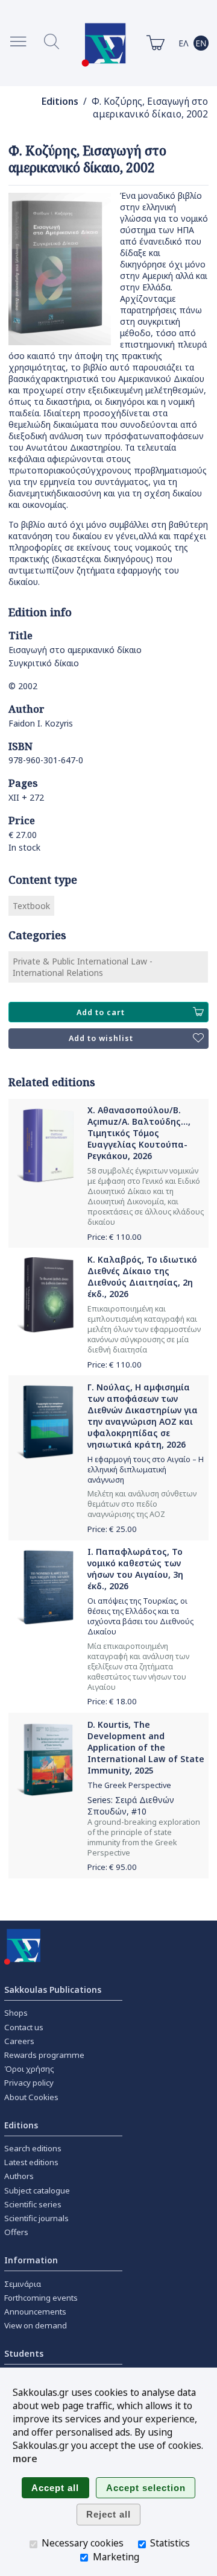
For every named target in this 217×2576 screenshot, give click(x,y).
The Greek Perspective (129, 1785)
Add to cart (101, 1012)
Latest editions (31, 2162)
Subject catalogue (37, 2190)
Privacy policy (29, 2083)
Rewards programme (44, 2055)
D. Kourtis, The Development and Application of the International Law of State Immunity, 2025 (146, 1747)
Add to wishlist (101, 1038)
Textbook (31, 906)
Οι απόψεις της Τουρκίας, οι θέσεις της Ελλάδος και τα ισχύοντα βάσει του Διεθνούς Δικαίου (140, 1616)
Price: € (115, 1237)
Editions (60, 102)
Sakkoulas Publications (53, 1990)
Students (24, 2353)
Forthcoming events (41, 2298)
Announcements (35, 2312)
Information (31, 2260)
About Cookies (31, 2097)
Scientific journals (36, 2218)
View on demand (36, 2325)
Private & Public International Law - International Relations (83, 967)
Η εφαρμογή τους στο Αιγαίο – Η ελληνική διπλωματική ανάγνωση (146, 1470)
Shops (16, 2013)
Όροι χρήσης (29, 2069)
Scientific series (33, 2204)
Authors (19, 2176)
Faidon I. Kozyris (41, 723)
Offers (16, 2232)
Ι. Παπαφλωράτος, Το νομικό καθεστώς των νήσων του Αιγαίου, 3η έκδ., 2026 (135, 1569)
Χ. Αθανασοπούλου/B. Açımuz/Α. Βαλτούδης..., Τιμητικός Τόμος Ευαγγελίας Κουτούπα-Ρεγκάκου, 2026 (139, 1133)
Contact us (24, 2027)
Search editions (33, 2148)
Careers (19, 2041)
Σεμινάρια (23, 2284)
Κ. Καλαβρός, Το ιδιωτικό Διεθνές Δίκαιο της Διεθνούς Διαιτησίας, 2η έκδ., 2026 (142, 1277)
